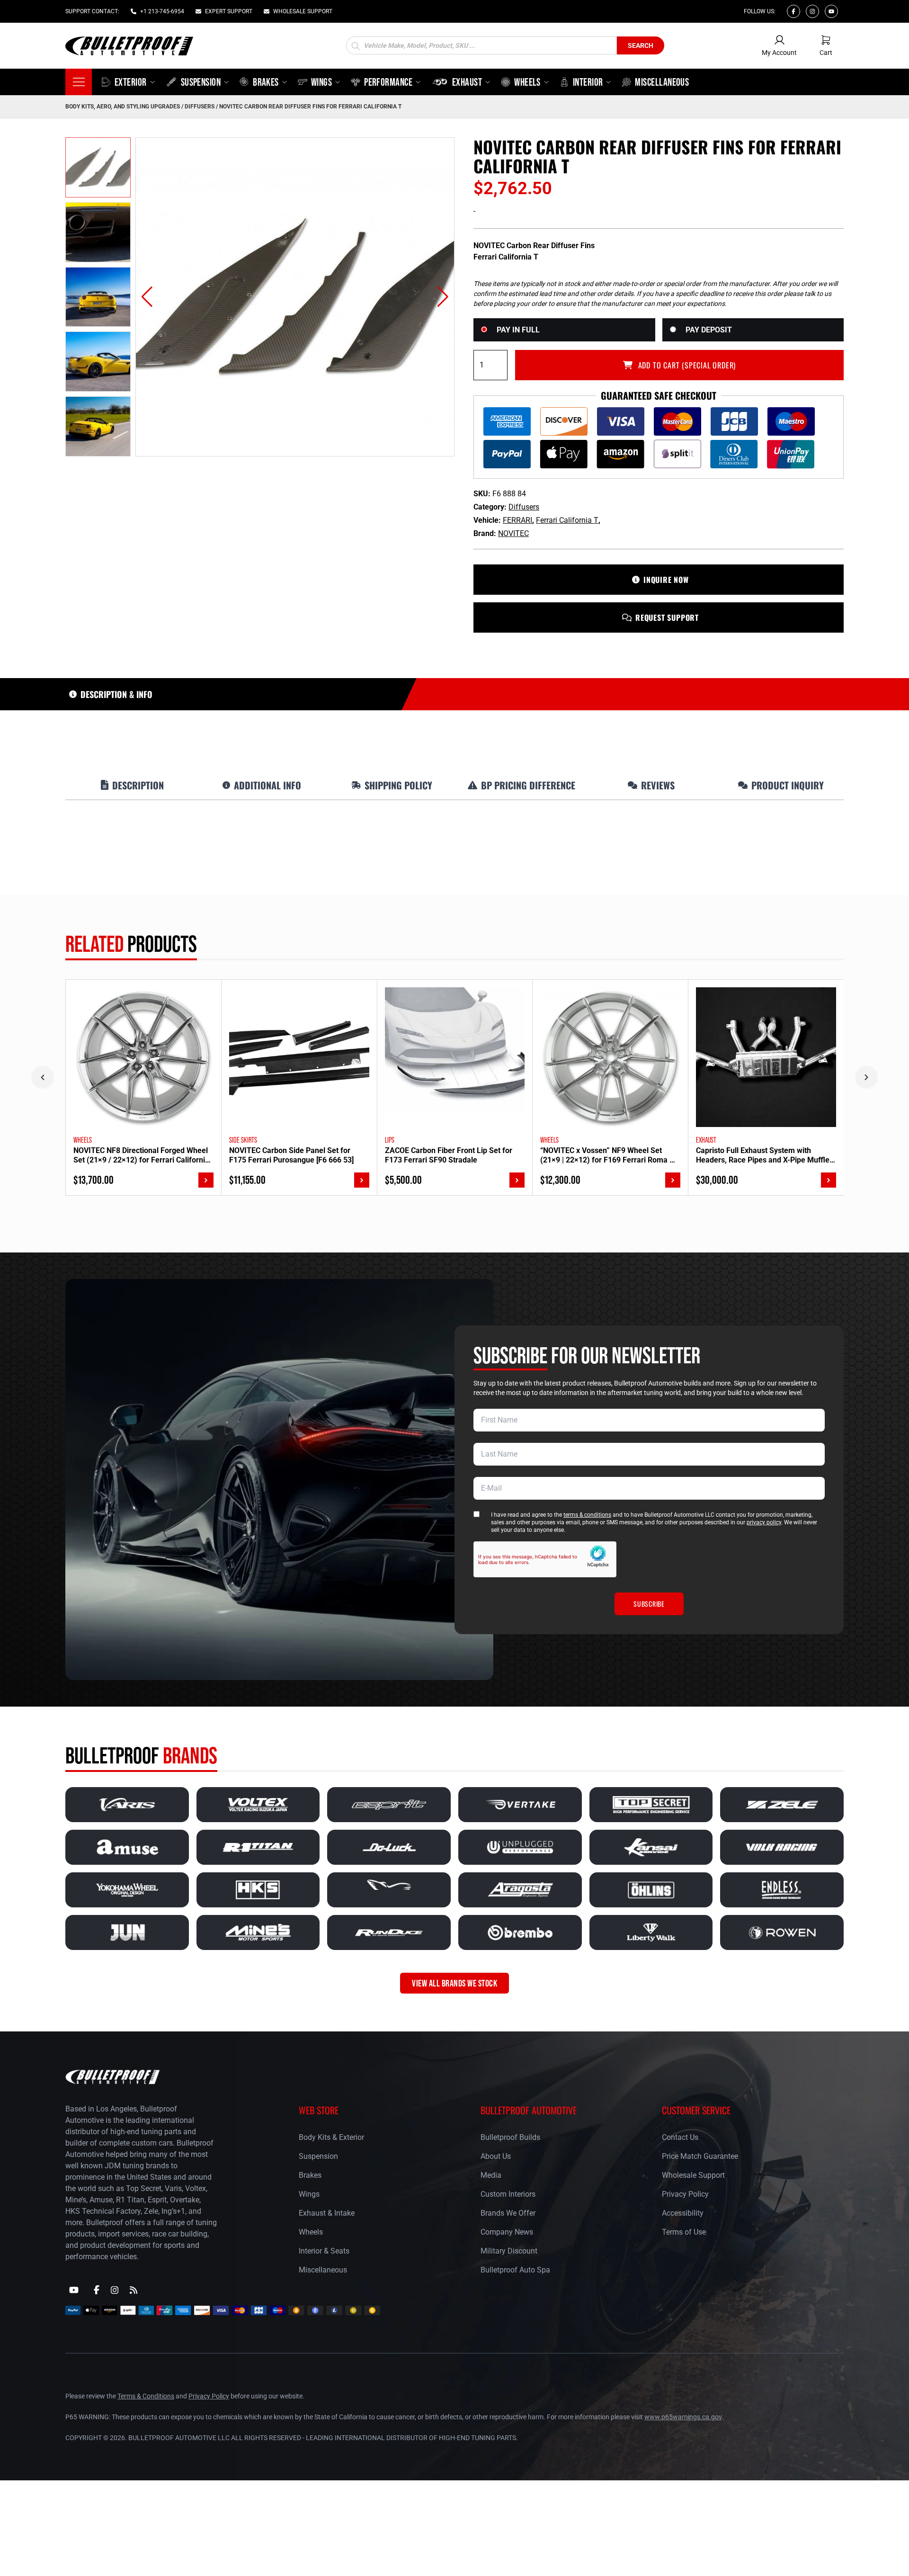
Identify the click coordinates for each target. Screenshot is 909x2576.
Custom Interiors (508, 2194)
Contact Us (680, 2137)
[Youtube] (831, 11)
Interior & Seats (324, 2251)
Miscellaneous (323, 2270)
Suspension (318, 2156)
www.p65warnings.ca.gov (683, 2417)
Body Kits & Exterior (331, 2137)
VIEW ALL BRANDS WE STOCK (454, 1983)
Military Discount (509, 2251)
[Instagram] (812, 11)
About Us (496, 2156)
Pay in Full (518, 330)
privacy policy (764, 1522)
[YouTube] (74, 2290)
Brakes (310, 2175)
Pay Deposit (709, 330)
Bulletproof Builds (510, 2137)
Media (491, 2175)
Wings (309, 2194)
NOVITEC (513, 533)
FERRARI (517, 520)
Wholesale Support (693, 2175)
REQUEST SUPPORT (667, 617)
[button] (147, 297)
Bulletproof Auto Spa (515, 2270)
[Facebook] (793, 11)
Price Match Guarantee (700, 2156)
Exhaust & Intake (327, 2213)
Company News (507, 2232)
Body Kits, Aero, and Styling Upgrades (123, 107)
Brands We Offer (508, 2213)
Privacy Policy (685, 2194)
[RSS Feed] (134, 2290)
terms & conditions (587, 1515)
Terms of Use (684, 2232)
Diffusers (200, 107)
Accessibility (683, 2213)
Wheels (311, 2232)
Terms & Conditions (146, 2396)
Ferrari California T (567, 520)
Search (641, 45)
